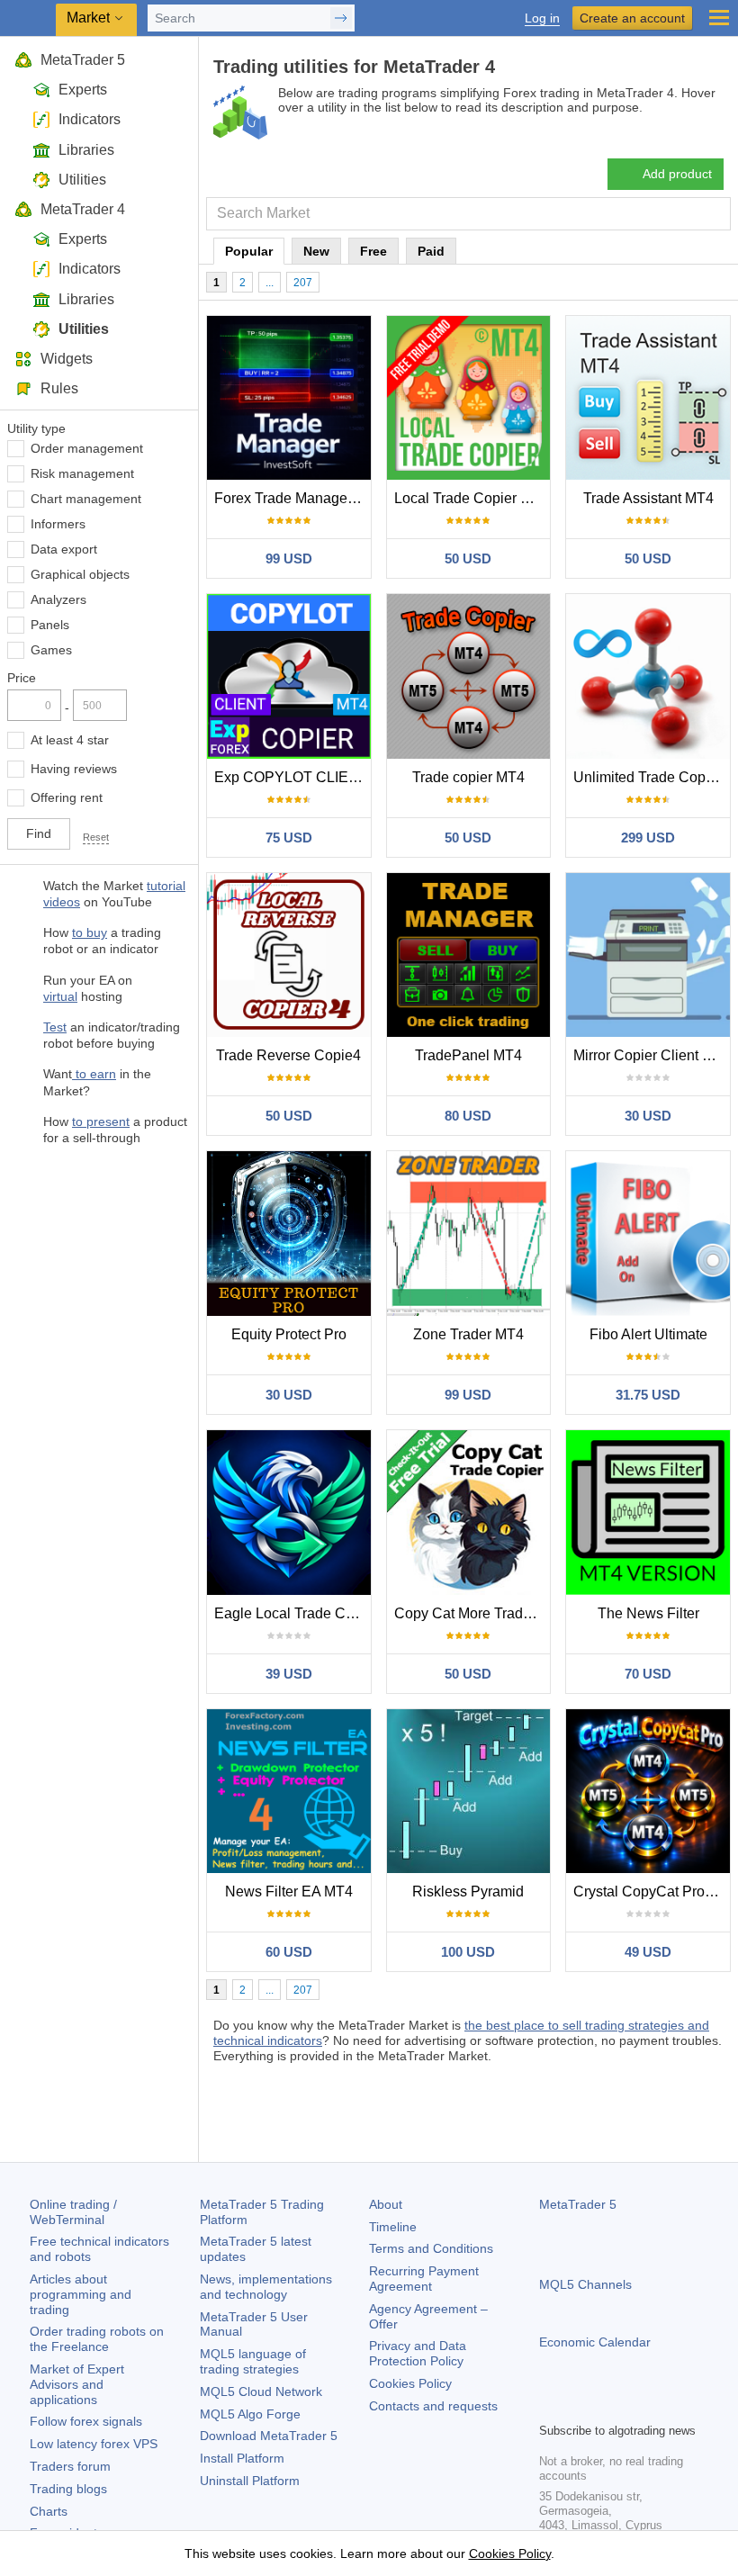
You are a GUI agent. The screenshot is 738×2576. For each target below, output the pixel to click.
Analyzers (58, 599)
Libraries (86, 150)
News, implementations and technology (266, 2287)
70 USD (648, 1674)
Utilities (82, 180)
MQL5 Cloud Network (261, 2391)
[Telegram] (579, 2406)
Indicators (90, 119)
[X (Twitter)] (607, 2406)
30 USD (648, 1116)
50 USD (468, 558)
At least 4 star (70, 740)
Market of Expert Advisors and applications (77, 2384)
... (270, 283)
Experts (83, 90)
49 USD (648, 1952)
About (386, 2204)
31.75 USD (648, 1395)
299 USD (648, 838)
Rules (59, 388)
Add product (677, 174)
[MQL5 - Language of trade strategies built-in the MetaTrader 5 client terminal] (28, 18)
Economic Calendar (595, 2342)
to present (101, 1121)
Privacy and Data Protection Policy (418, 2353)
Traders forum (70, 2466)
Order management (87, 448)
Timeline (393, 2227)
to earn (94, 1074)
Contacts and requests (433, 2406)
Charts (49, 2511)
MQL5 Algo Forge (250, 2414)
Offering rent (67, 797)
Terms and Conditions (431, 2248)
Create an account (632, 18)
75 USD (289, 838)
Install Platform (242, 2458)
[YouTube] (636, 2406)
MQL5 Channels (585, 2284)
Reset (96, 837)
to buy (90, 932)
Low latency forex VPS (94, 2444)
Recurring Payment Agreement (424, 2279)
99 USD (289, 558)
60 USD (289, 1952)
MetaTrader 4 (83, 209)
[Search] (715, 214)
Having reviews (74, 769)
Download (269, 2436)
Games (51, 650)
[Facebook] (550, 2406)
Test (55, 1027)
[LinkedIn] (665, 2406)
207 (303, 283)
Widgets (67, 359)
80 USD (468, 1116)
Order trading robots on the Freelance (97, 2339)
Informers (58, 524)
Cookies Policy (410, 2383)
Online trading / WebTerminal (73, 2212)
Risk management (82, 473)
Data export (64, 549)
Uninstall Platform (250, 2481)
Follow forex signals (86, 2421)
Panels (50, 625)
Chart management (86, 499)
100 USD (468, 1952)
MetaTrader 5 (83, 60)
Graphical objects (80, 574)
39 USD (289, 1674)
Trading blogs (68, 2489)
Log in (542, 18)
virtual (60, 996)
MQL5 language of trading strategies (253, 2361)
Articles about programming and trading (81, 2294)
